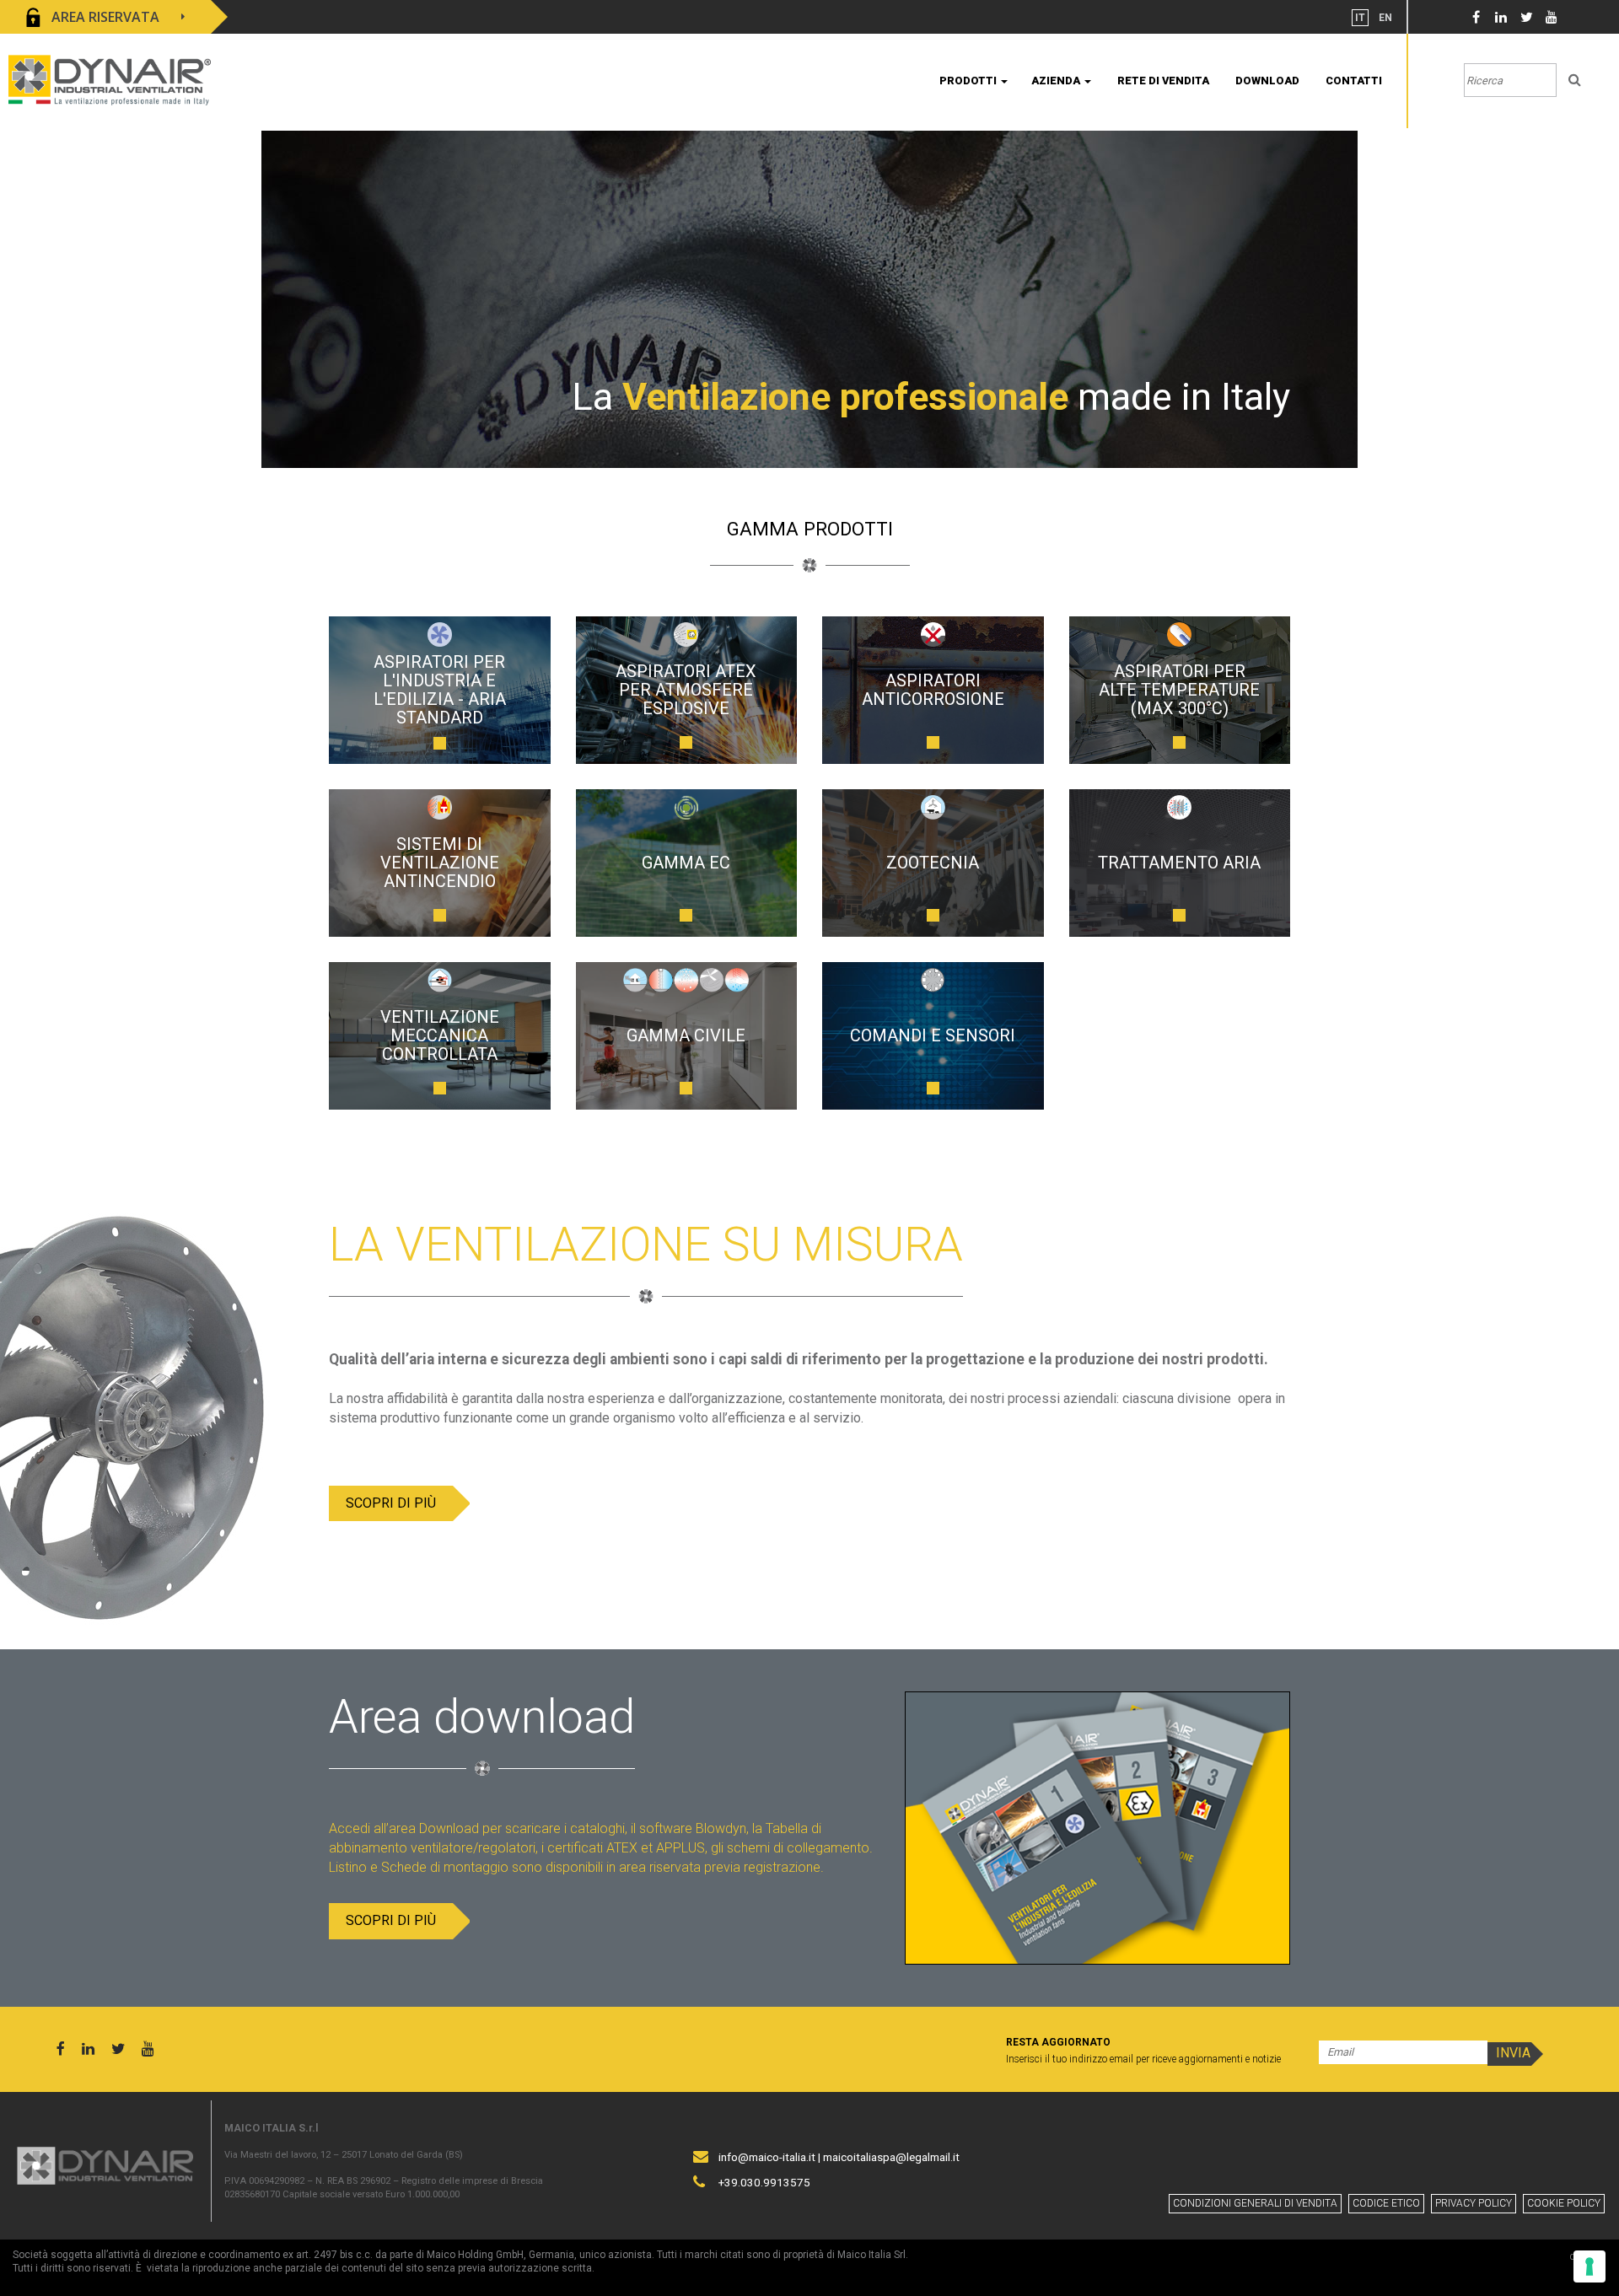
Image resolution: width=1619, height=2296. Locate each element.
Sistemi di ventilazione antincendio (440, 863)
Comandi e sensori (933, 1035)
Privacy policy (1474, 2203)
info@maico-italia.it (767, 2157)
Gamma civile (686, 1035)
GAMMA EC (686, 863)
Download (1267, 81)
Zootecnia (933, 863)
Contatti (1354, 81)
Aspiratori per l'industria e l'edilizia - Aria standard (440, 690)
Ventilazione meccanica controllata (440, 1035)
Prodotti (969, 81)
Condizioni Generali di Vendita (1255, 2203)
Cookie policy (1564, 2203)
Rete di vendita (1163, 81)
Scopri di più (391, 1503)
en (1385, 18)
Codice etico (1386, 2203)
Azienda (1057, 81)
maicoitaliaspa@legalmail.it (891, 2157)
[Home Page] (110, 79)
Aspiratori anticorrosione (933, 690)
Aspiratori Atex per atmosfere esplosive (686, 690)
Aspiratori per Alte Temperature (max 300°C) (1179, 690)
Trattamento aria (1179, 863)
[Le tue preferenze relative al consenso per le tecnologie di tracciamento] (1589, 2266)
